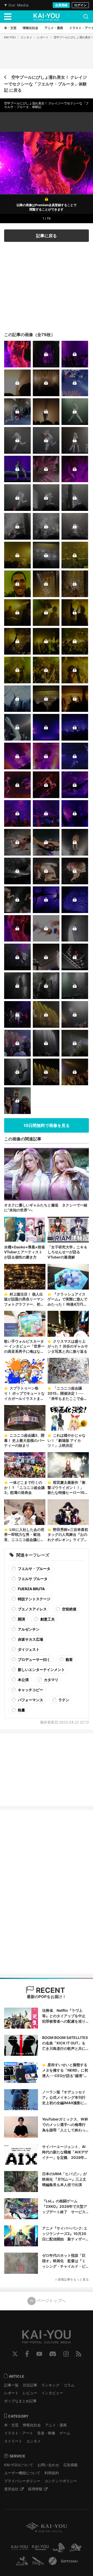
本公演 (23, 1680)
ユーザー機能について (22, 2473)
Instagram (66, 2354)
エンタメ (26, 37)
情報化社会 (32, 2425)
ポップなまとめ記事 (20, 2401)
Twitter (15, 2354)
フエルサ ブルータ (32, 1579)
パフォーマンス (30, 1700)
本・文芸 (11, 2425)
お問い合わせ (48, 2465)
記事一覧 (11, 2385)
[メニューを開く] (8, 17)
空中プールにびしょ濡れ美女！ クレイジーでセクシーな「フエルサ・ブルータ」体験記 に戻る (45, 84)
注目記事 (30, 2385)
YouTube (39, 2354)
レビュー (30, 2393)
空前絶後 (69, 1609)
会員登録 (61, 5)
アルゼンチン (28, 1629)
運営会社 (11, 2489)
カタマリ (51, 1680)
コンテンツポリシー (61, 2481)
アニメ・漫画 (56, 2425)
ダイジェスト (28, 1649)
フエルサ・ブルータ (34, 1569)
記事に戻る (47, 236)
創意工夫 (47, 1619)
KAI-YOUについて (19, 2465)
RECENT (50, 1990)
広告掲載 (71, 2465)
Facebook (27, 2354)
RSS (79, 2354)
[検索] (86, 17)
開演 (21, 1619)
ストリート (13, 2441)
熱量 (21, 1710)
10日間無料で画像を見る (47, 1125)
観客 (69, 1659)
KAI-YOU (10, 37)
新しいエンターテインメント (41, 1670)
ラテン (63, 1700)
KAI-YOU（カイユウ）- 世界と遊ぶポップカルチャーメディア (47, 17)
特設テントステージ (34, 1599)
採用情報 (35, 2489)
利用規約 (52, 2473)
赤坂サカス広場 (30, 1639)
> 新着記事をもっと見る (72, 2279)
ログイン (80, 5)
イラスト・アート (19, 2433)
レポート (43, 37)
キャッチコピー (30, 1690)
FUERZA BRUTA (31, 1589)
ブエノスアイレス (32, 1609)
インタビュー (52, 2393)
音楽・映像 (46, 2433)
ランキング (50, 2385)
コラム (69, 2385)
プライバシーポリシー (22, 2481)
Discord (53, 2354)
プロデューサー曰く (34, 1659)
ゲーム (65, 2433)
